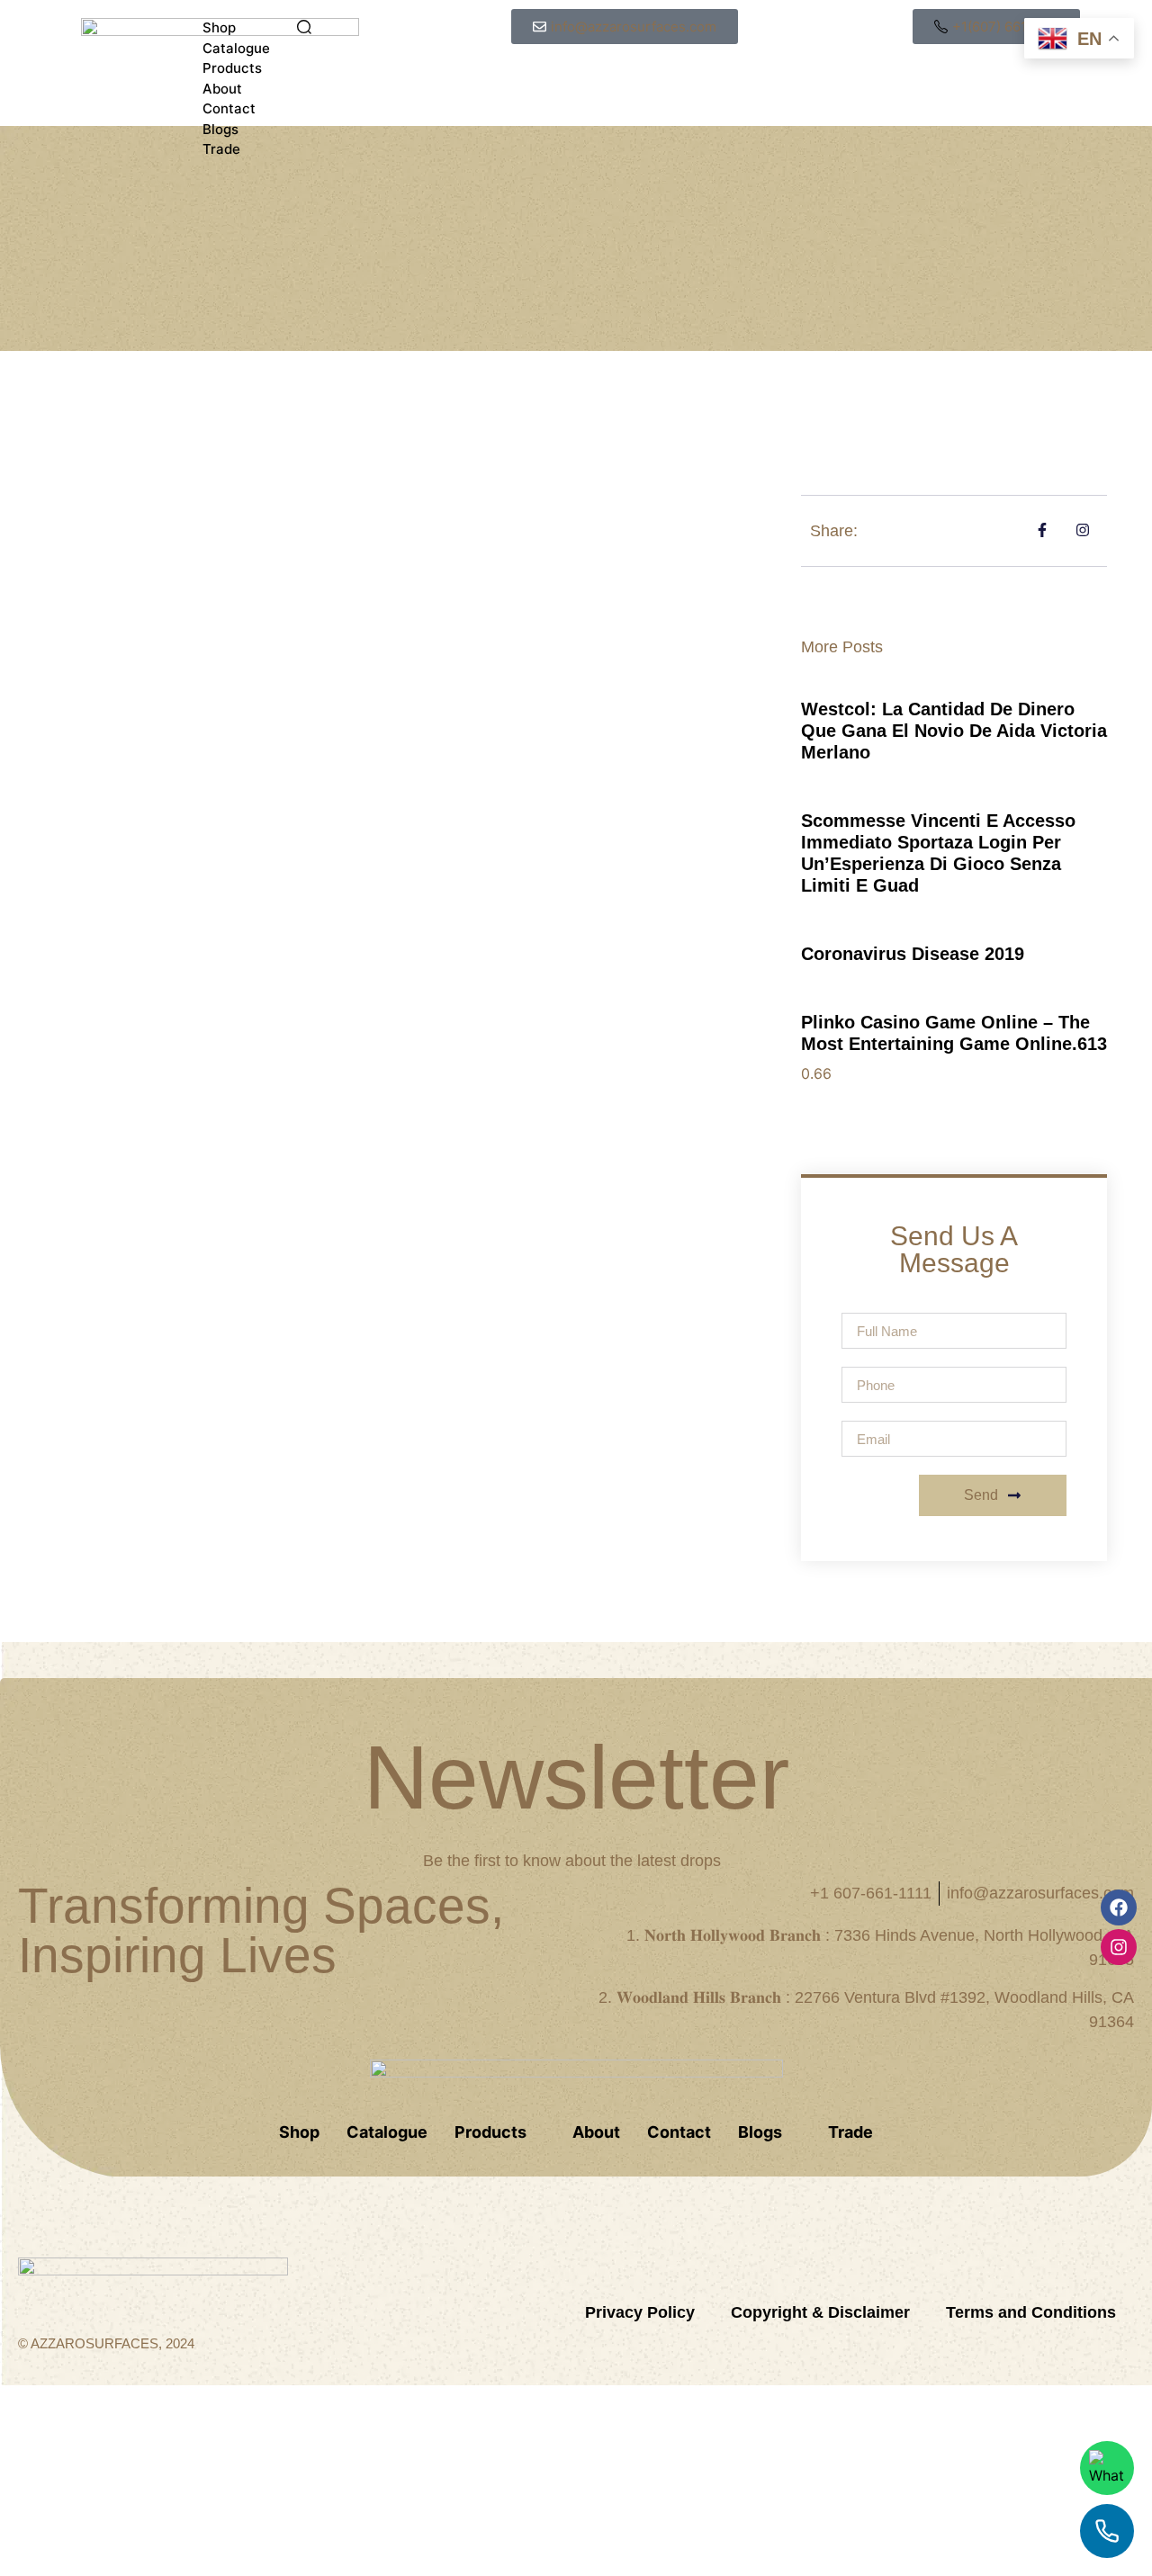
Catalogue (236, 48)
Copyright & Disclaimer (820, 2312)
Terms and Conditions (1031, 2312)
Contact (229, 108)
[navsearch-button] (304, 29)
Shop (219, 27)
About (222, 89)
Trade (221, 149)
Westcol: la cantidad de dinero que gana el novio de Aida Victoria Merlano (954, 731)
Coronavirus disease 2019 (913, 954)
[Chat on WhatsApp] (1107, 2468)
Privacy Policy (640, 2312)
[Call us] (1107, 2531)
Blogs (220, 129)
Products (232, 68)
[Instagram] (1119, 1947)
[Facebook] (1119, 1907)
